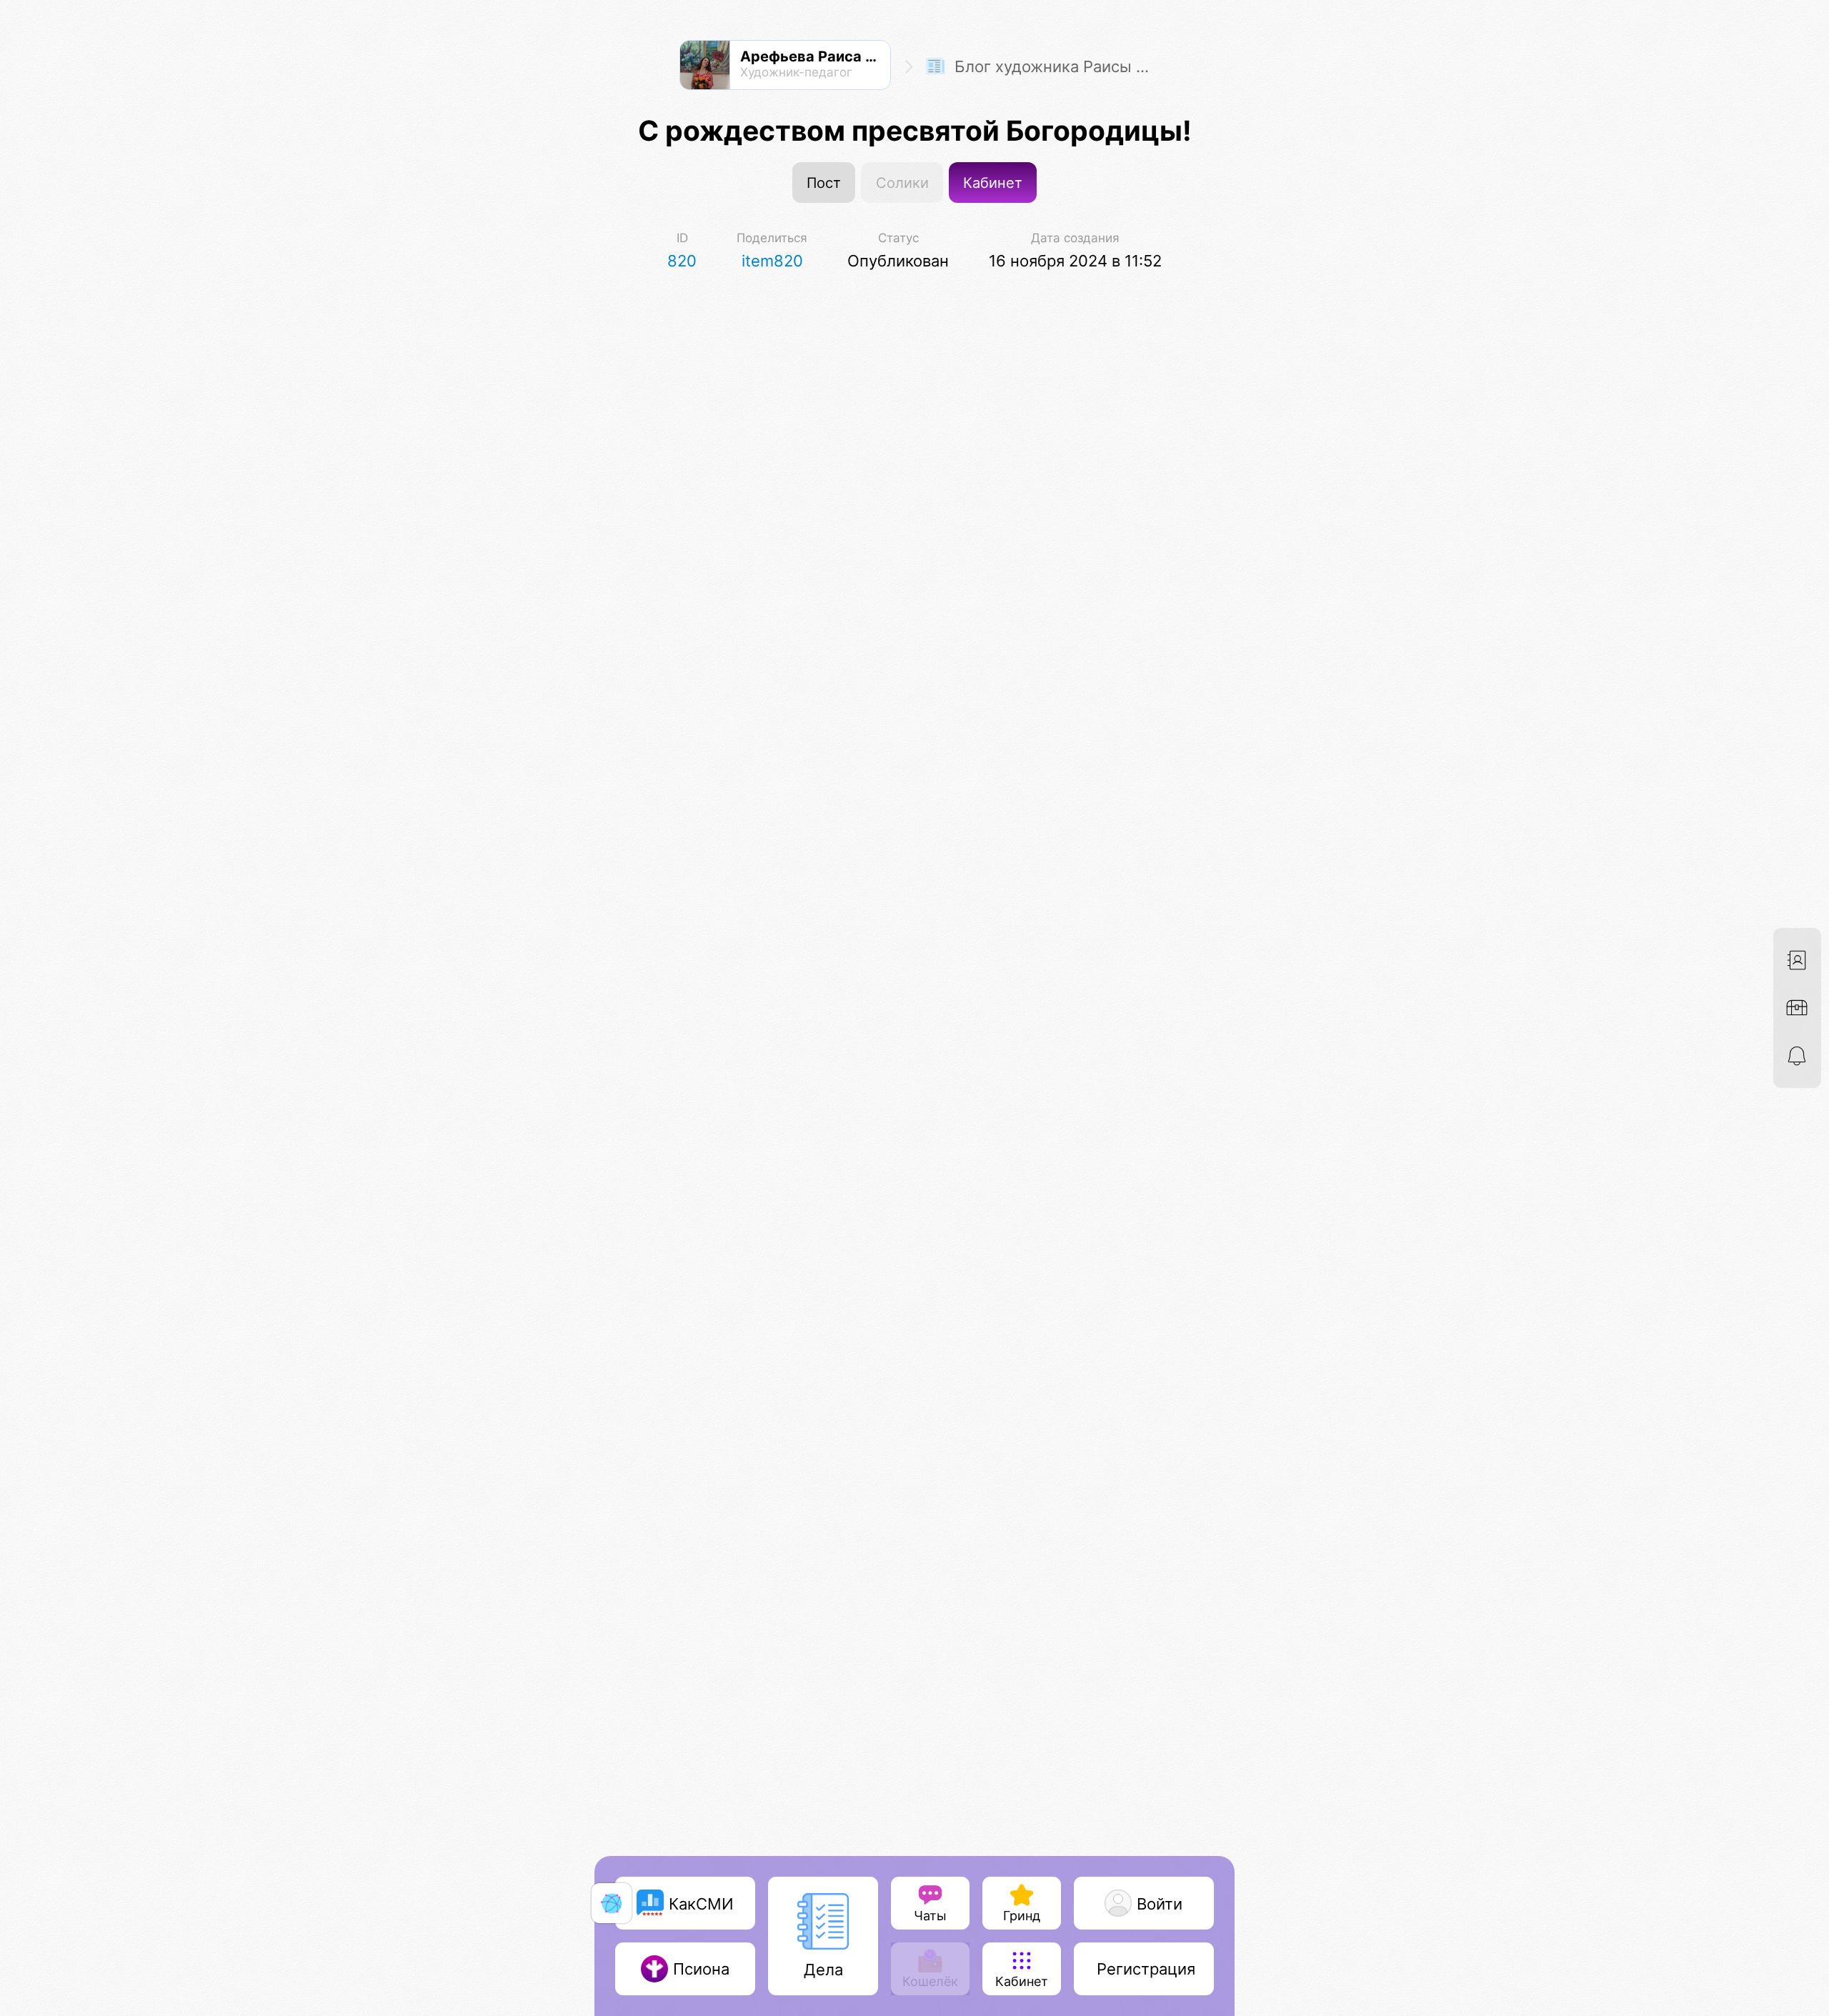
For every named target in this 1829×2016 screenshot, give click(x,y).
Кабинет (993, 183)
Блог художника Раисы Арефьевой (1054, 67)
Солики (902, 183)
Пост (824, 183)
